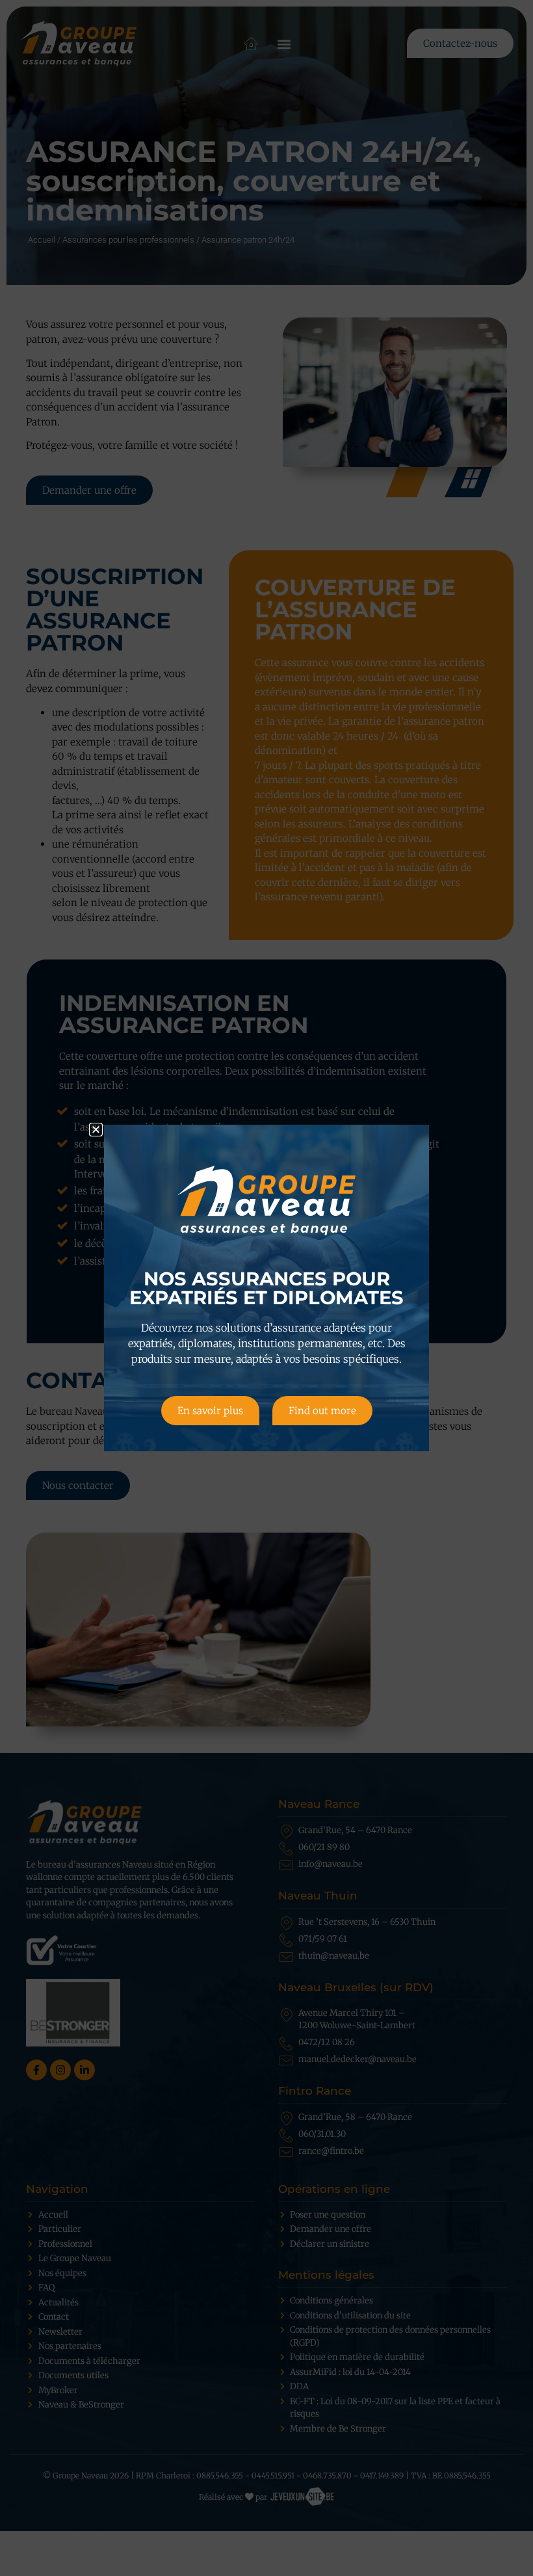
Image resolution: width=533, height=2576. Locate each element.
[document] (266, 1288)
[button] (96, 1130)
